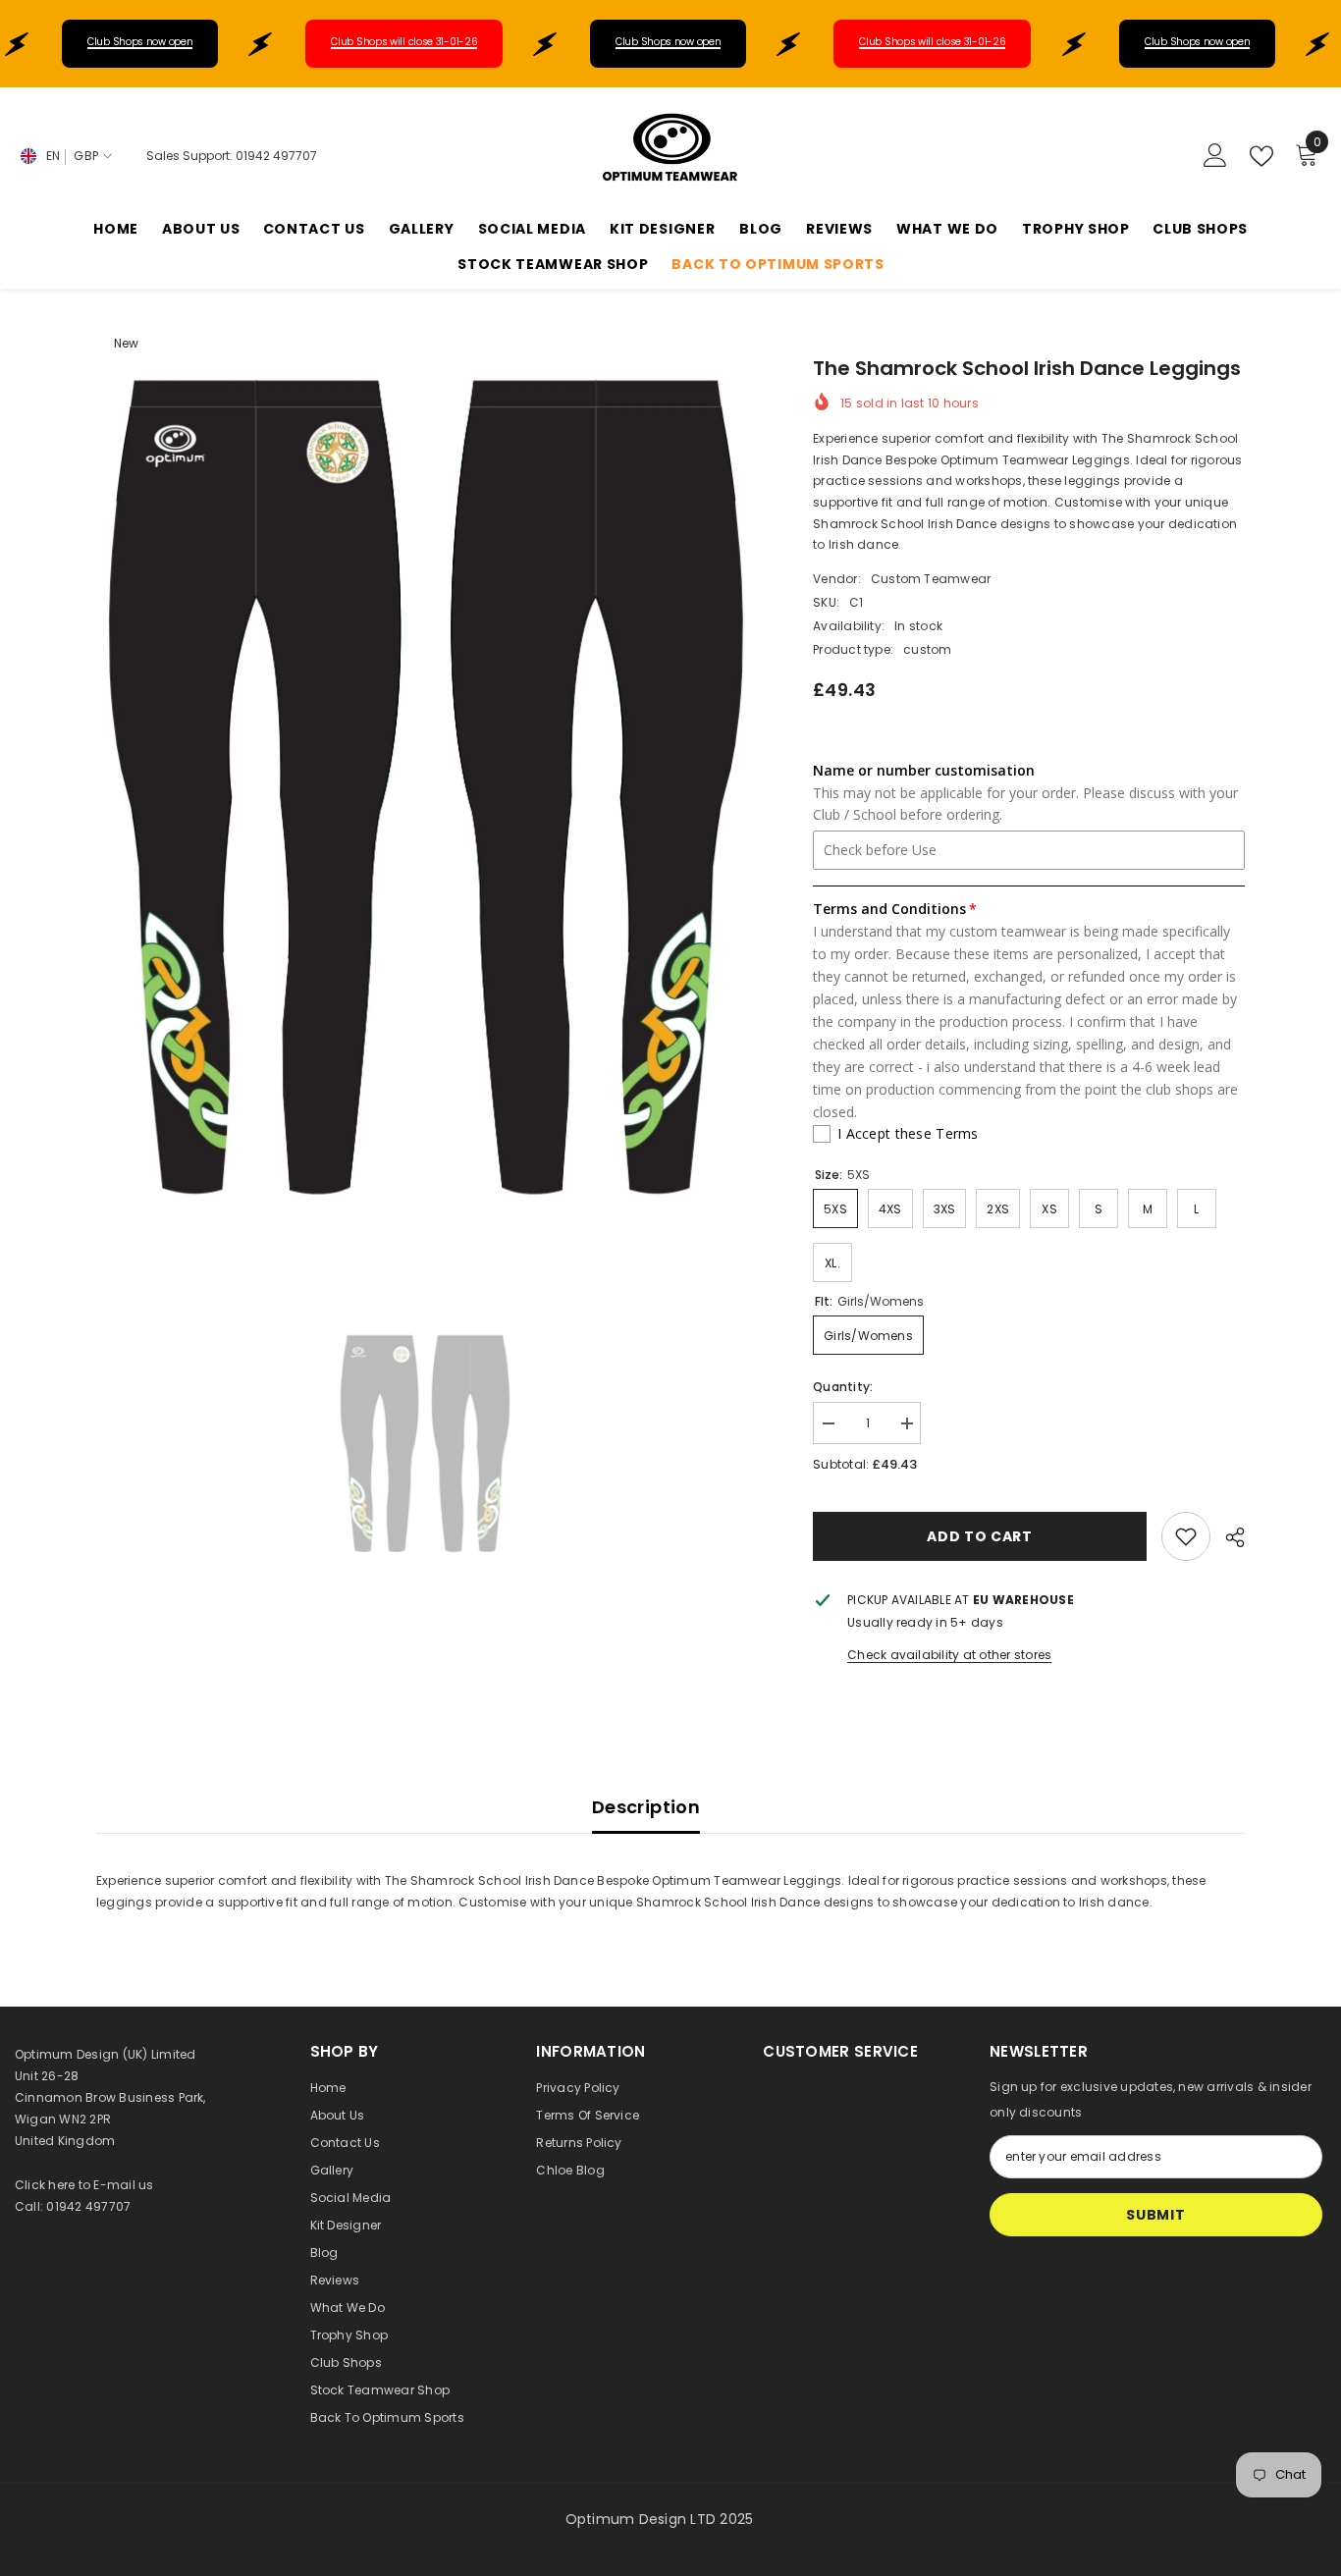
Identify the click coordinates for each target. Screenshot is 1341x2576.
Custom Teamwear (931, 579)
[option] (426, 811)
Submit (1155, 2215)
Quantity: (843, 1387)
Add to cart (980, 1536)
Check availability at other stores (949, 1655)
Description (646, 1807)
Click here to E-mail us (84, 2185)
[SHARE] (1228, 1537)
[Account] (1215, 156)
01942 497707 (276, 156)
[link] (1186, 1536)
